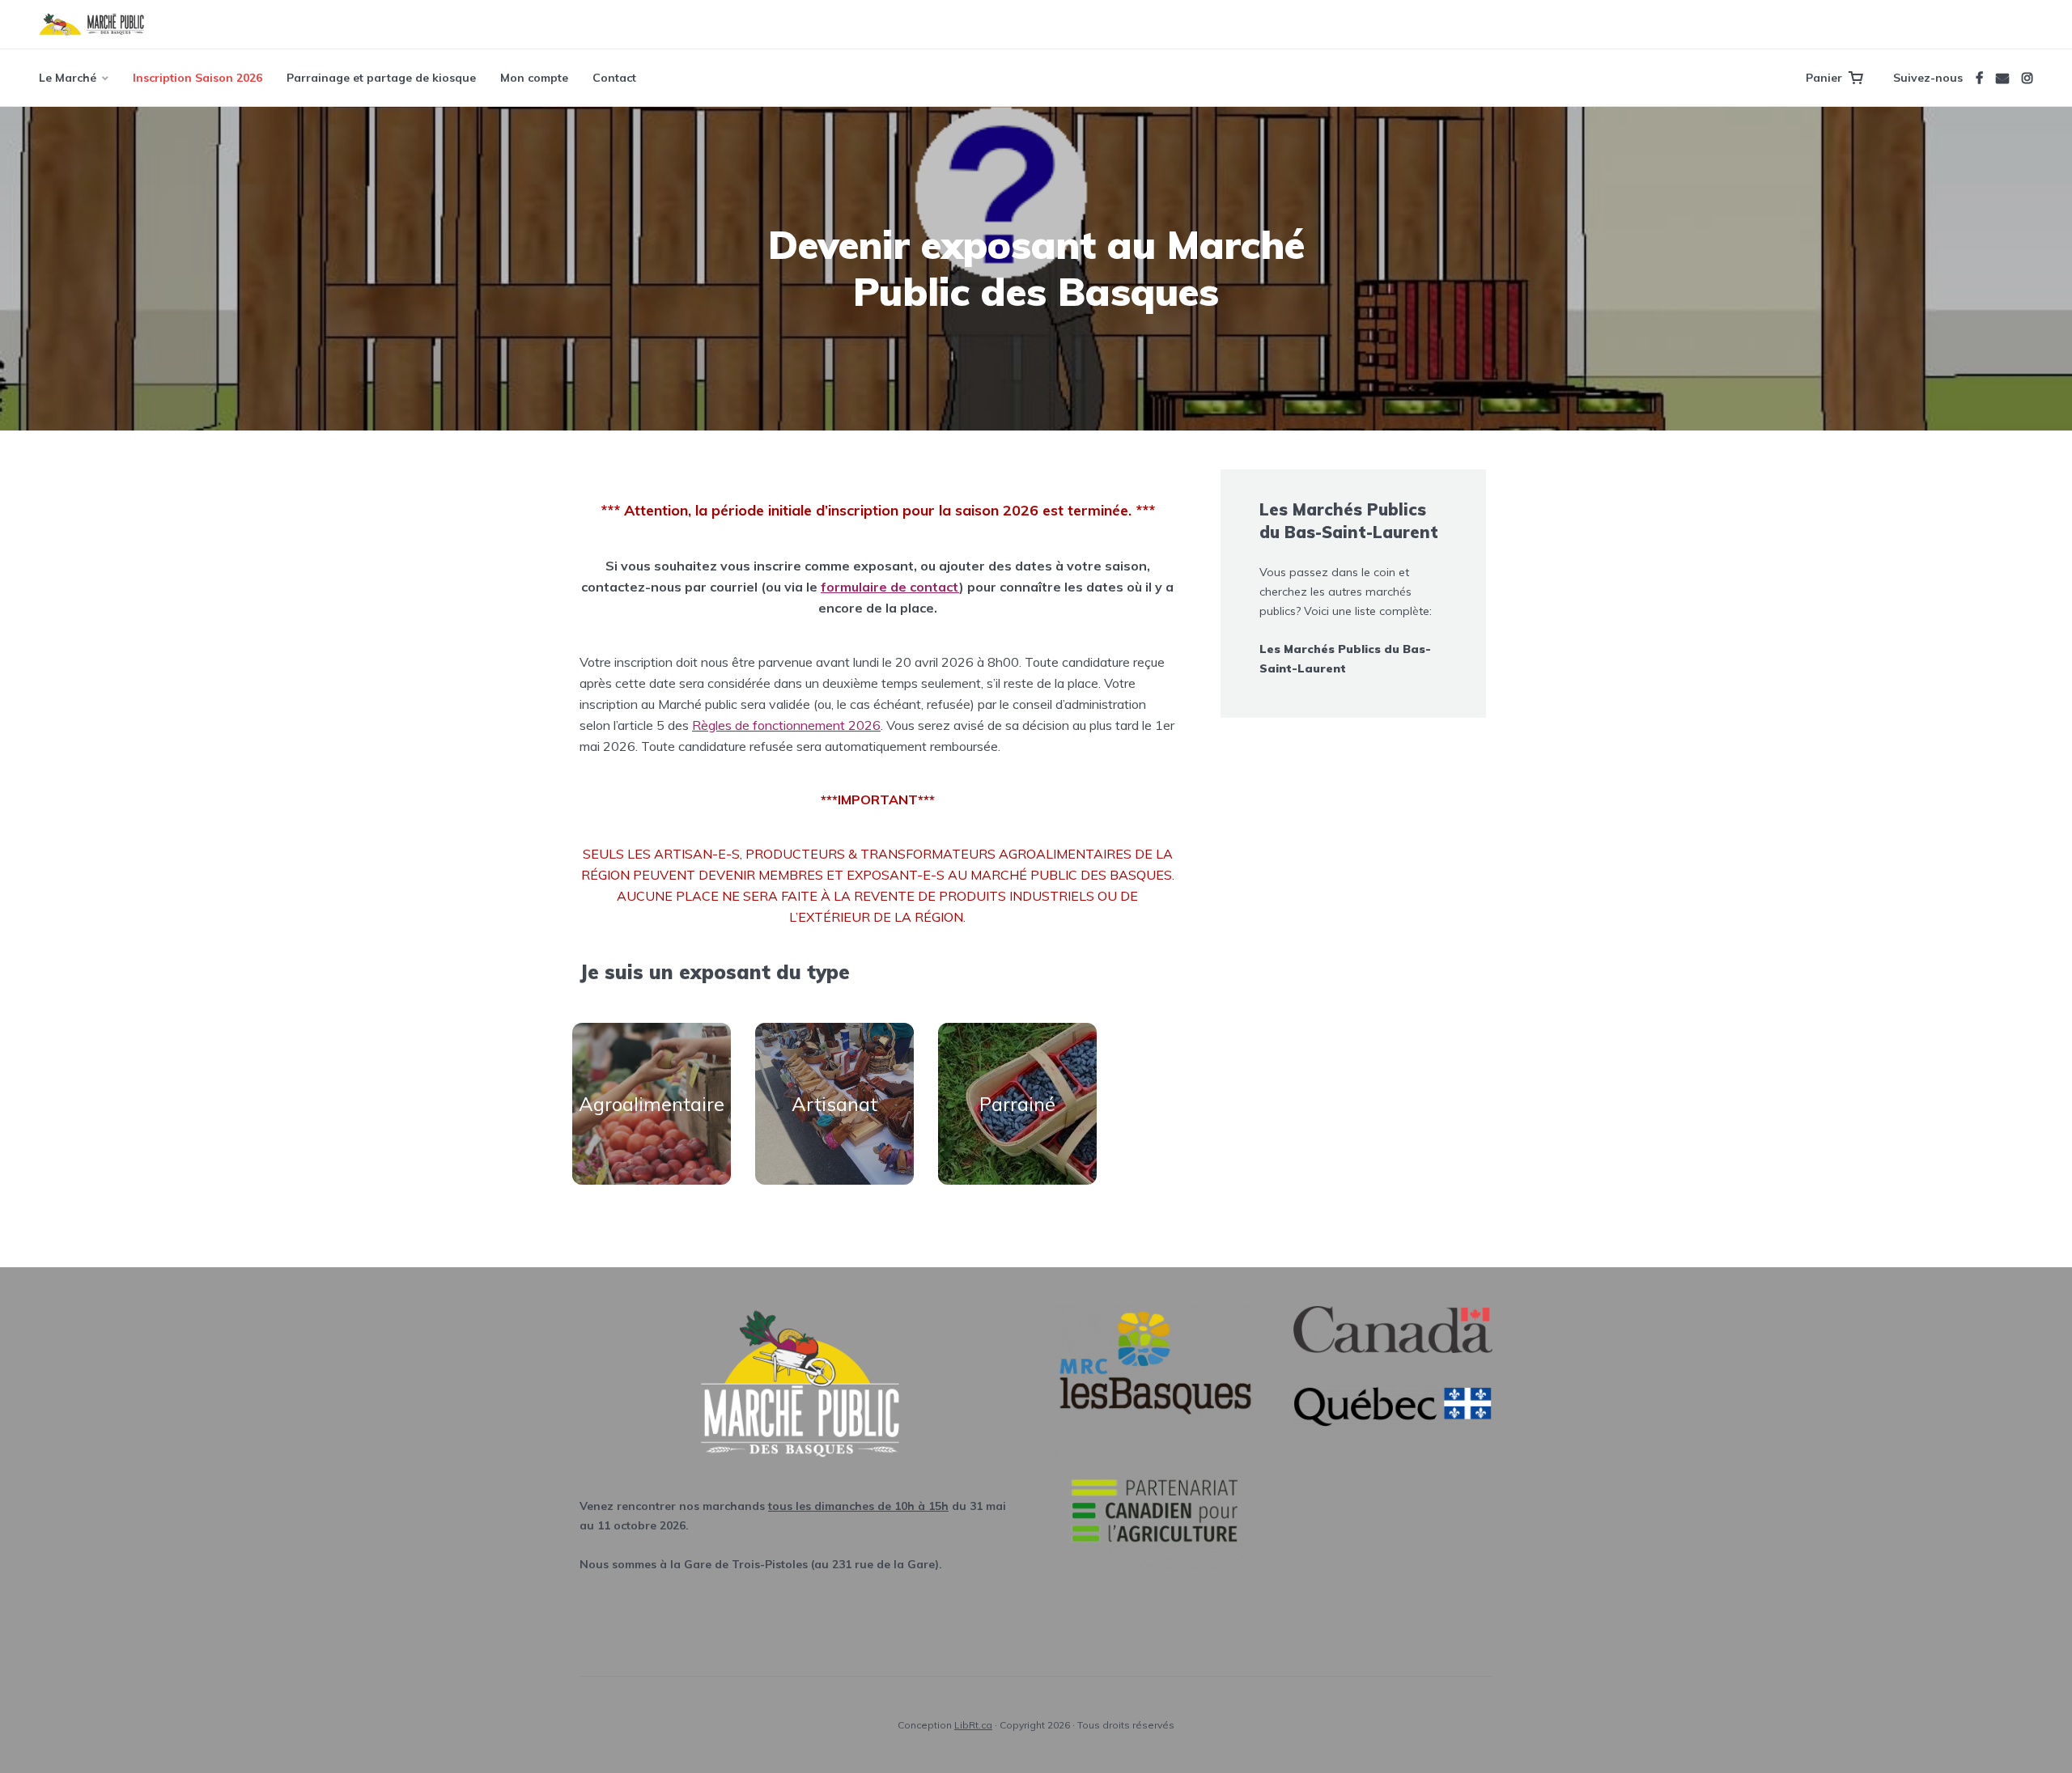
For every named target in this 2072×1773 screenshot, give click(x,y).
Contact (614, 78)
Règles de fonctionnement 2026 (786, 725)
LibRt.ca (973, 1725)
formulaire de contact (890, 587)
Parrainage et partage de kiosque (381, 78)
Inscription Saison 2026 (197, 78)
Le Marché (68, 78)
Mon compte (534, 78)
